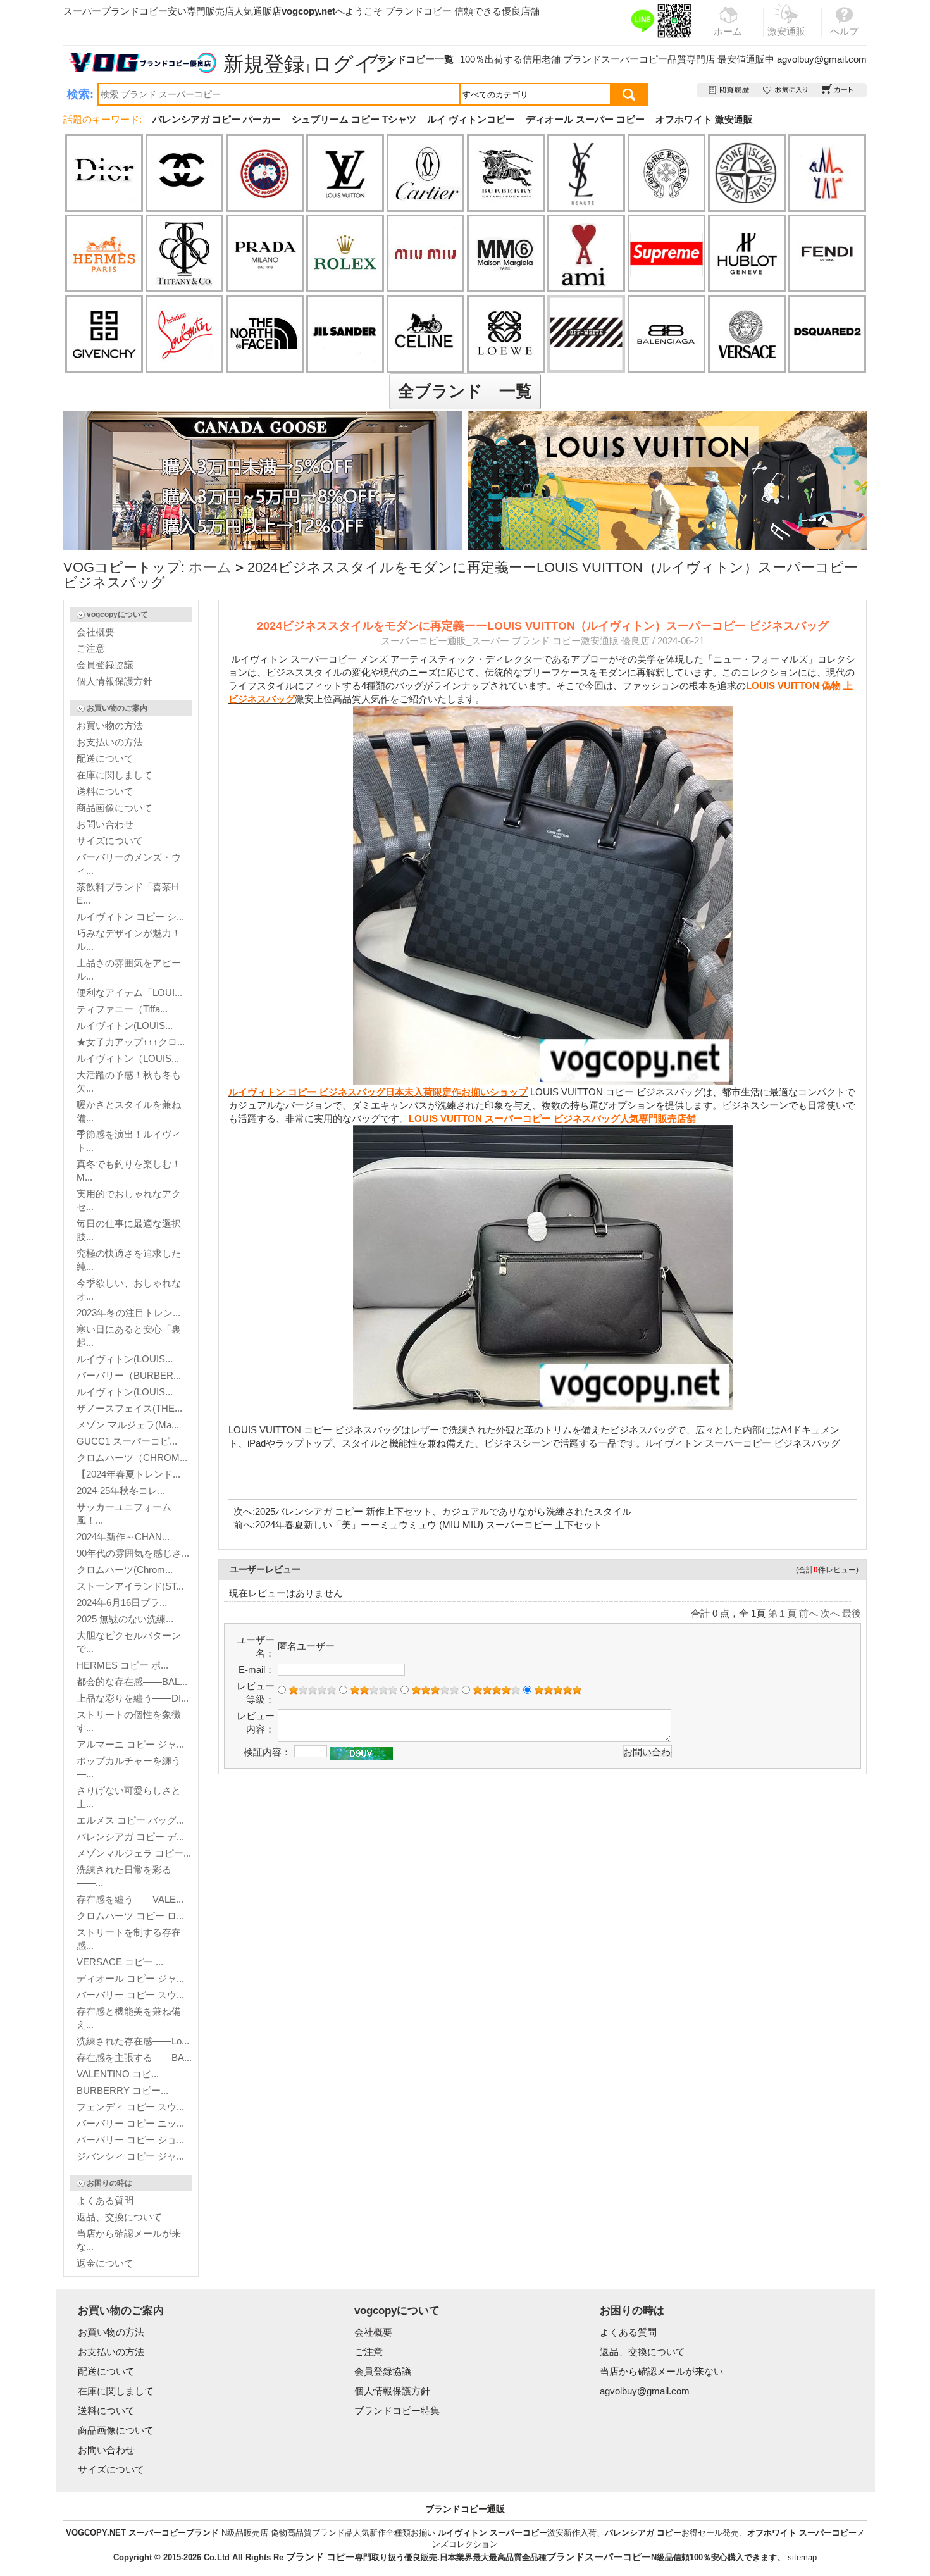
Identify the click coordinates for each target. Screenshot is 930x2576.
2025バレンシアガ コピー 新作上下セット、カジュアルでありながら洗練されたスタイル (443, 1511)
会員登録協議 (105, 665)
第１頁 (782, 1613)
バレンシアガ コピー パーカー (217, 119)
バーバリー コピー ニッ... (130, 2123)
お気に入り (786, 90)
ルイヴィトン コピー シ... (130, 917)
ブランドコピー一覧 (411, 59)
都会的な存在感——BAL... (132, 1682)
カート (838, 90)
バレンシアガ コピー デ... (130, 1837)
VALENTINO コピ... (118, 2074)
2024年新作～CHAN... (123, 1537)
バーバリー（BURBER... (129, 1375)
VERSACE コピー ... (120, 1962)
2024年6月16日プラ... (122, 1602)
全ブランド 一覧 (465, 391)
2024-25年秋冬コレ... (121, 1490)
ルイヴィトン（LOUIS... (128, 1058)
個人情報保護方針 (115, 681)
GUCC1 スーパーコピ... (127, 1441)
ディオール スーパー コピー (585, 119)
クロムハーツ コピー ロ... (130, 1916)
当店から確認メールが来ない (661, 2371)
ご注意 (91, 648)
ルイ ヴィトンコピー (471, 119)
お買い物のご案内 (117, 708)
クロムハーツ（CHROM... (132, 1458)
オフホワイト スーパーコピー (802, 2533)
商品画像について (115, 808)
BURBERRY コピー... (122, 2090)
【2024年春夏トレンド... (128, 1474)
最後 (852, 1613)
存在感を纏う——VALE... (130, 1899)
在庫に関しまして (115, 775)
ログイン (354, 64)
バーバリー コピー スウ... (130, 1995)
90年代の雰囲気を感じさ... (133, 1553)
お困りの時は (109, 2183)
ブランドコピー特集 (397, 2411)
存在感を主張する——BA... (134, 2057)
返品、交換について (119, 2217)
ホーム (210, 567)
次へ (830, 1613)
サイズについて (110, 841)
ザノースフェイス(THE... (129, 1408)
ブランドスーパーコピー (615, 59)
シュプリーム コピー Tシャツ (354, 119)
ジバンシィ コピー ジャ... (130, 2156)
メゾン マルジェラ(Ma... (128, 1425)
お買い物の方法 (110, 725)
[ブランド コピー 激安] (142, 63)
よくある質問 (105, 2200)
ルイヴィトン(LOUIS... (125, 1025)
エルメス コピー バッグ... (130, 1820)
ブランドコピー (418, 11)
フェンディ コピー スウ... (130, 2107)
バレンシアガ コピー (643, 2533)
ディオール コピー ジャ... (130, 1978)
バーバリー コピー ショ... (130, 2140)
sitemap (802, 2557)
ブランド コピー (320, 2557)
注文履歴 (730, 90)
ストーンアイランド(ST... (130, 1586)
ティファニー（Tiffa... (122, 1009)
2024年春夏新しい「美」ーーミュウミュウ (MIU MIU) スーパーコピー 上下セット (429, 1525)
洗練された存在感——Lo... (133, 2041)
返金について (105, 2263)
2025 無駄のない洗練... (125, 1619)
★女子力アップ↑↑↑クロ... (131, 1042)
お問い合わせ (105, 824)
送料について (105, 791)
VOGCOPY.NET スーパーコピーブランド (142, 2533)
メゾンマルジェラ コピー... (134, 1853)
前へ (809, 1613)
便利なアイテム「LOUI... (129, 992)
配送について (105, 758)
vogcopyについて (117, 614)
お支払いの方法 (110, 742)
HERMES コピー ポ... (122, 1665)
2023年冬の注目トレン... (128, 1313)
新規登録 (264, 64)
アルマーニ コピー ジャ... (130, 1744)
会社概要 (96, 632)
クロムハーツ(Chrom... (125, 1570)
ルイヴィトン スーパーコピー (493, 2533)
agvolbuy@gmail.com (822, 59)
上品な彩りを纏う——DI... (133, 1698)
